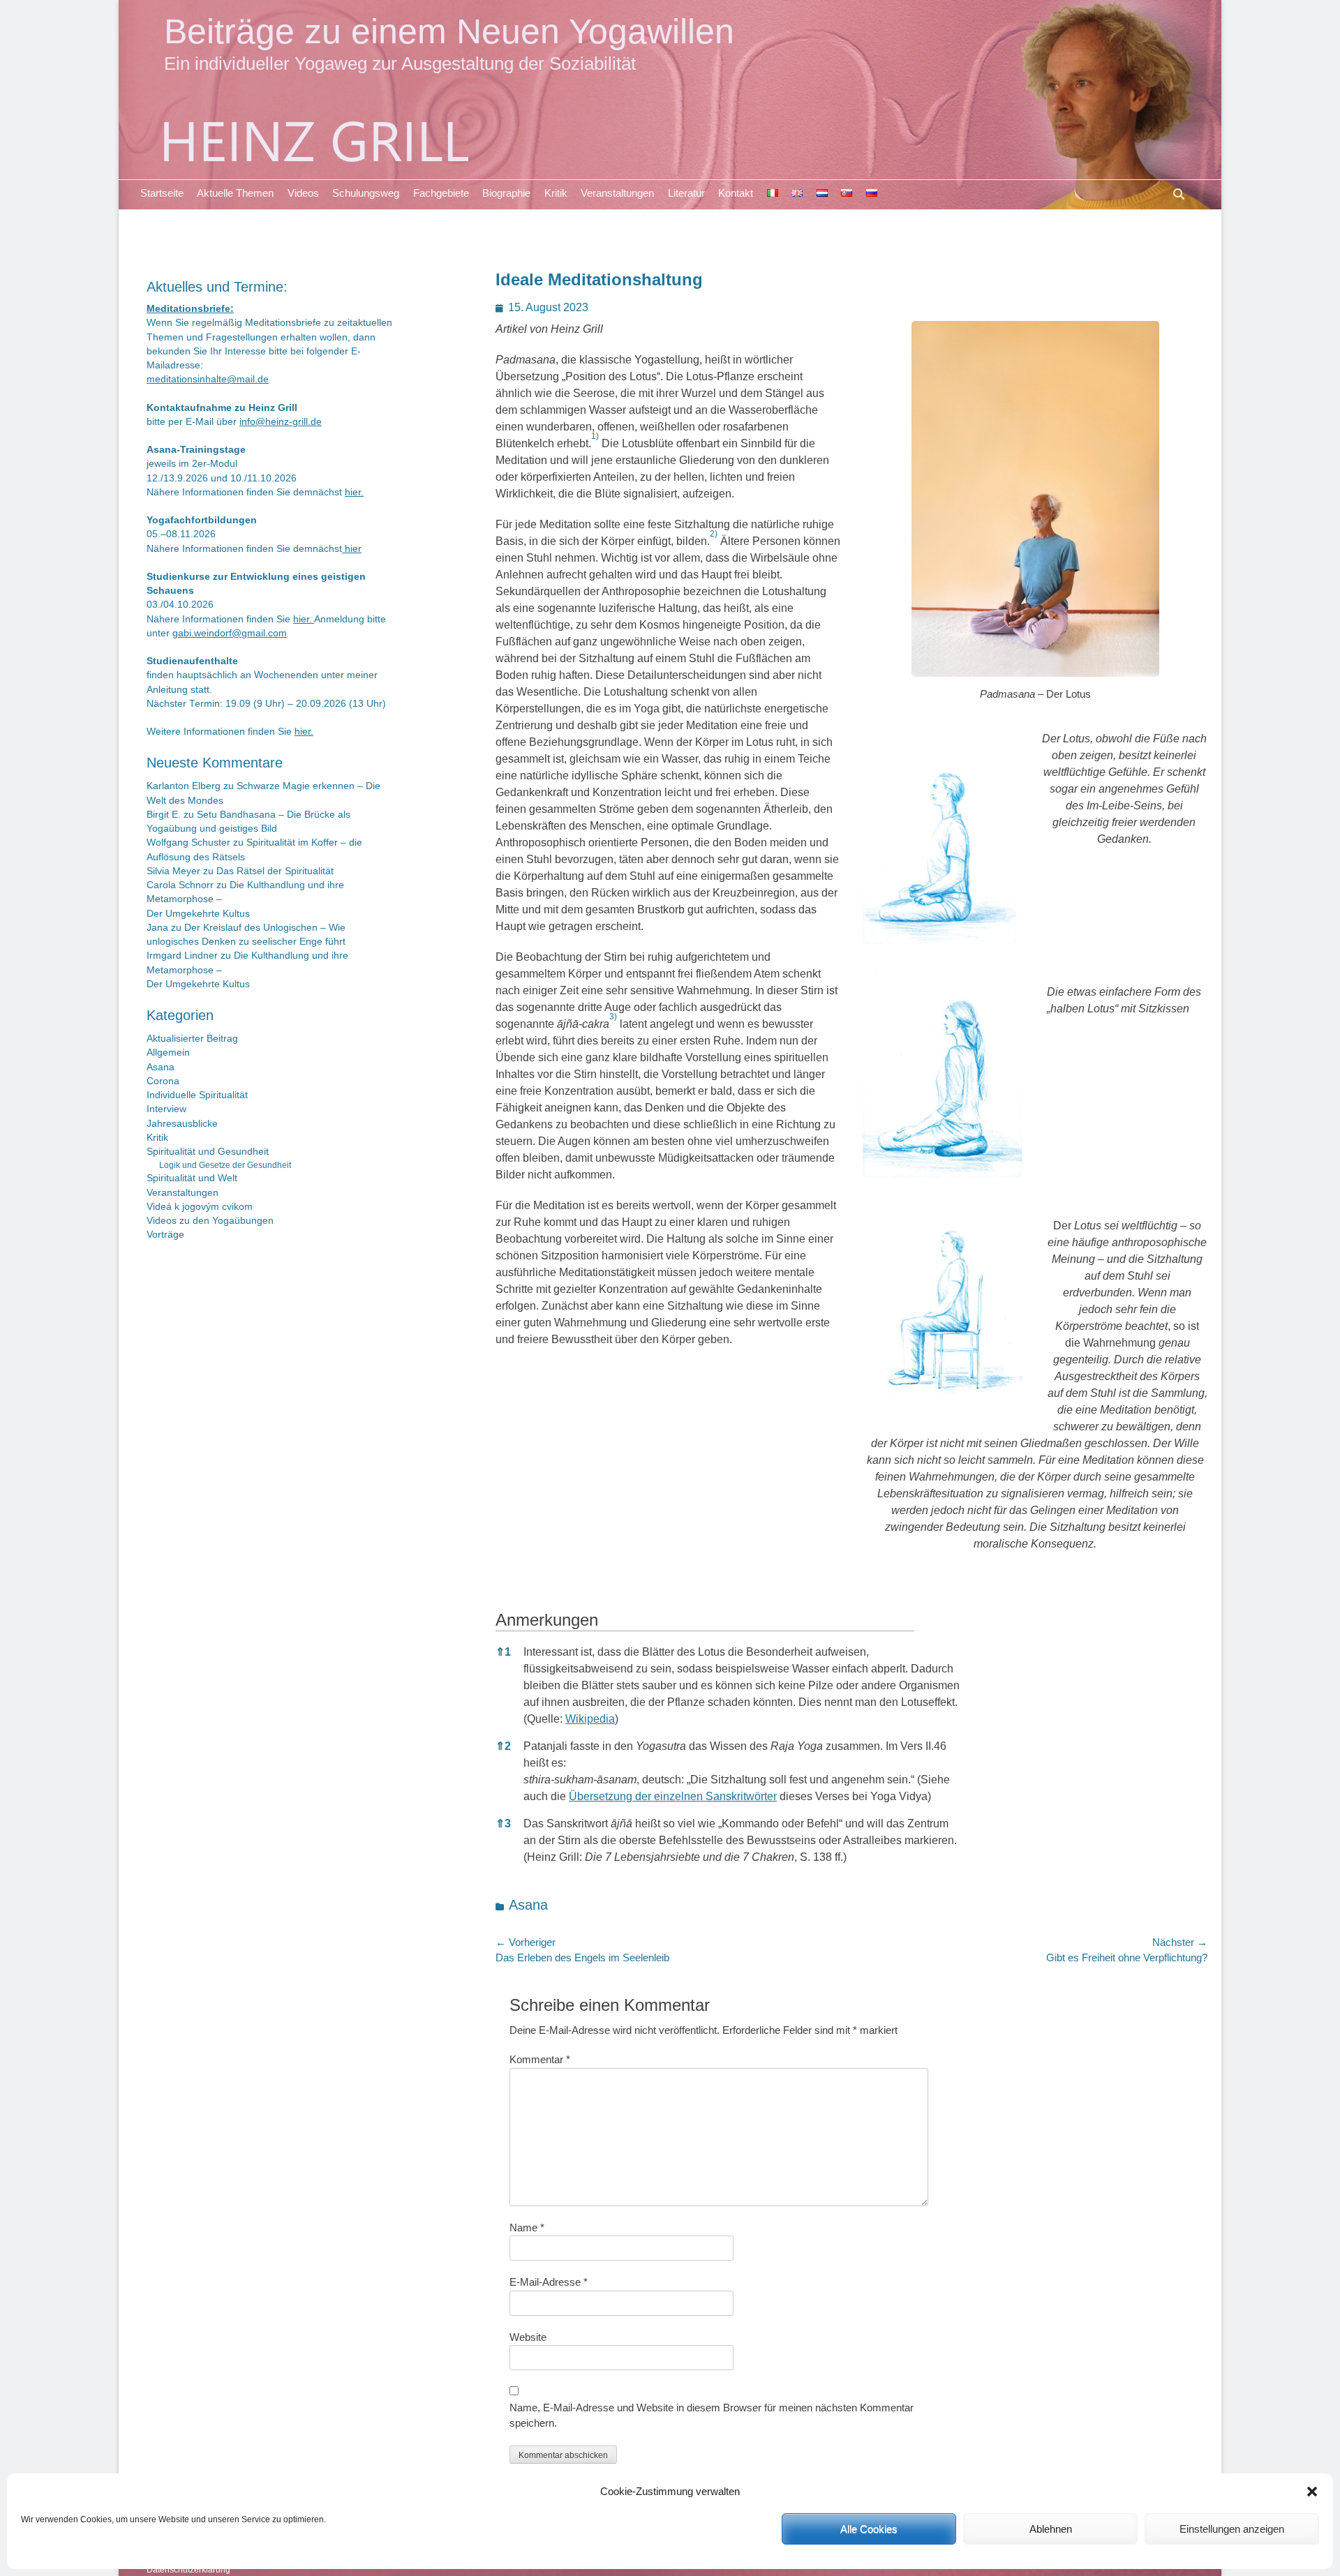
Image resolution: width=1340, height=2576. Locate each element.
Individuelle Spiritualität (197, 1095)
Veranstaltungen (617, 193)
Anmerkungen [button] (547, 1620)
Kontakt (736, 193)
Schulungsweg (366, 193)
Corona (163, 1081)
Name (527, 2227)
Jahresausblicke (182, 1124)
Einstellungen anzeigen (1232, 2529)
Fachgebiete (441, 193)
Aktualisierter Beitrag (192, 1039)
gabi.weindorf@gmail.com (230, 633)
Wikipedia (590, 1719)
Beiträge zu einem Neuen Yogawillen (449, 31)
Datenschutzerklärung (188, 2570)
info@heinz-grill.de (281, 422)
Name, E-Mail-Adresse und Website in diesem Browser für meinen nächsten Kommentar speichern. (712, 2416)
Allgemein (168, 1053)
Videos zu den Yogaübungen (210, 1221)
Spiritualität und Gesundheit (208, 1152)
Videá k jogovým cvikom (200, 1207)
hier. (354, 492)
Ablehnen (1051, 2529)
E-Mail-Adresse (549, 2282)
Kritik (556, 193)
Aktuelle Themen (235, 193)
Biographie (506, 193)
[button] (1312, 2492)
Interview (166, 1109)
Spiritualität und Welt (192, 1178)
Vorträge (165, 1235)
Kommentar (540, 2059)
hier (352, 549)
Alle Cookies (869, 2529)
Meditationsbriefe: (190, 309)
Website (528, 2337)
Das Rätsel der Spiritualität (275, 871)
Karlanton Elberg (184, 786)
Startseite (162, 193)
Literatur (686, 193)
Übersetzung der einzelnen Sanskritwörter (673, 1796)
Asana (528, 1905)
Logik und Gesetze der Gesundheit (225, 1165)
